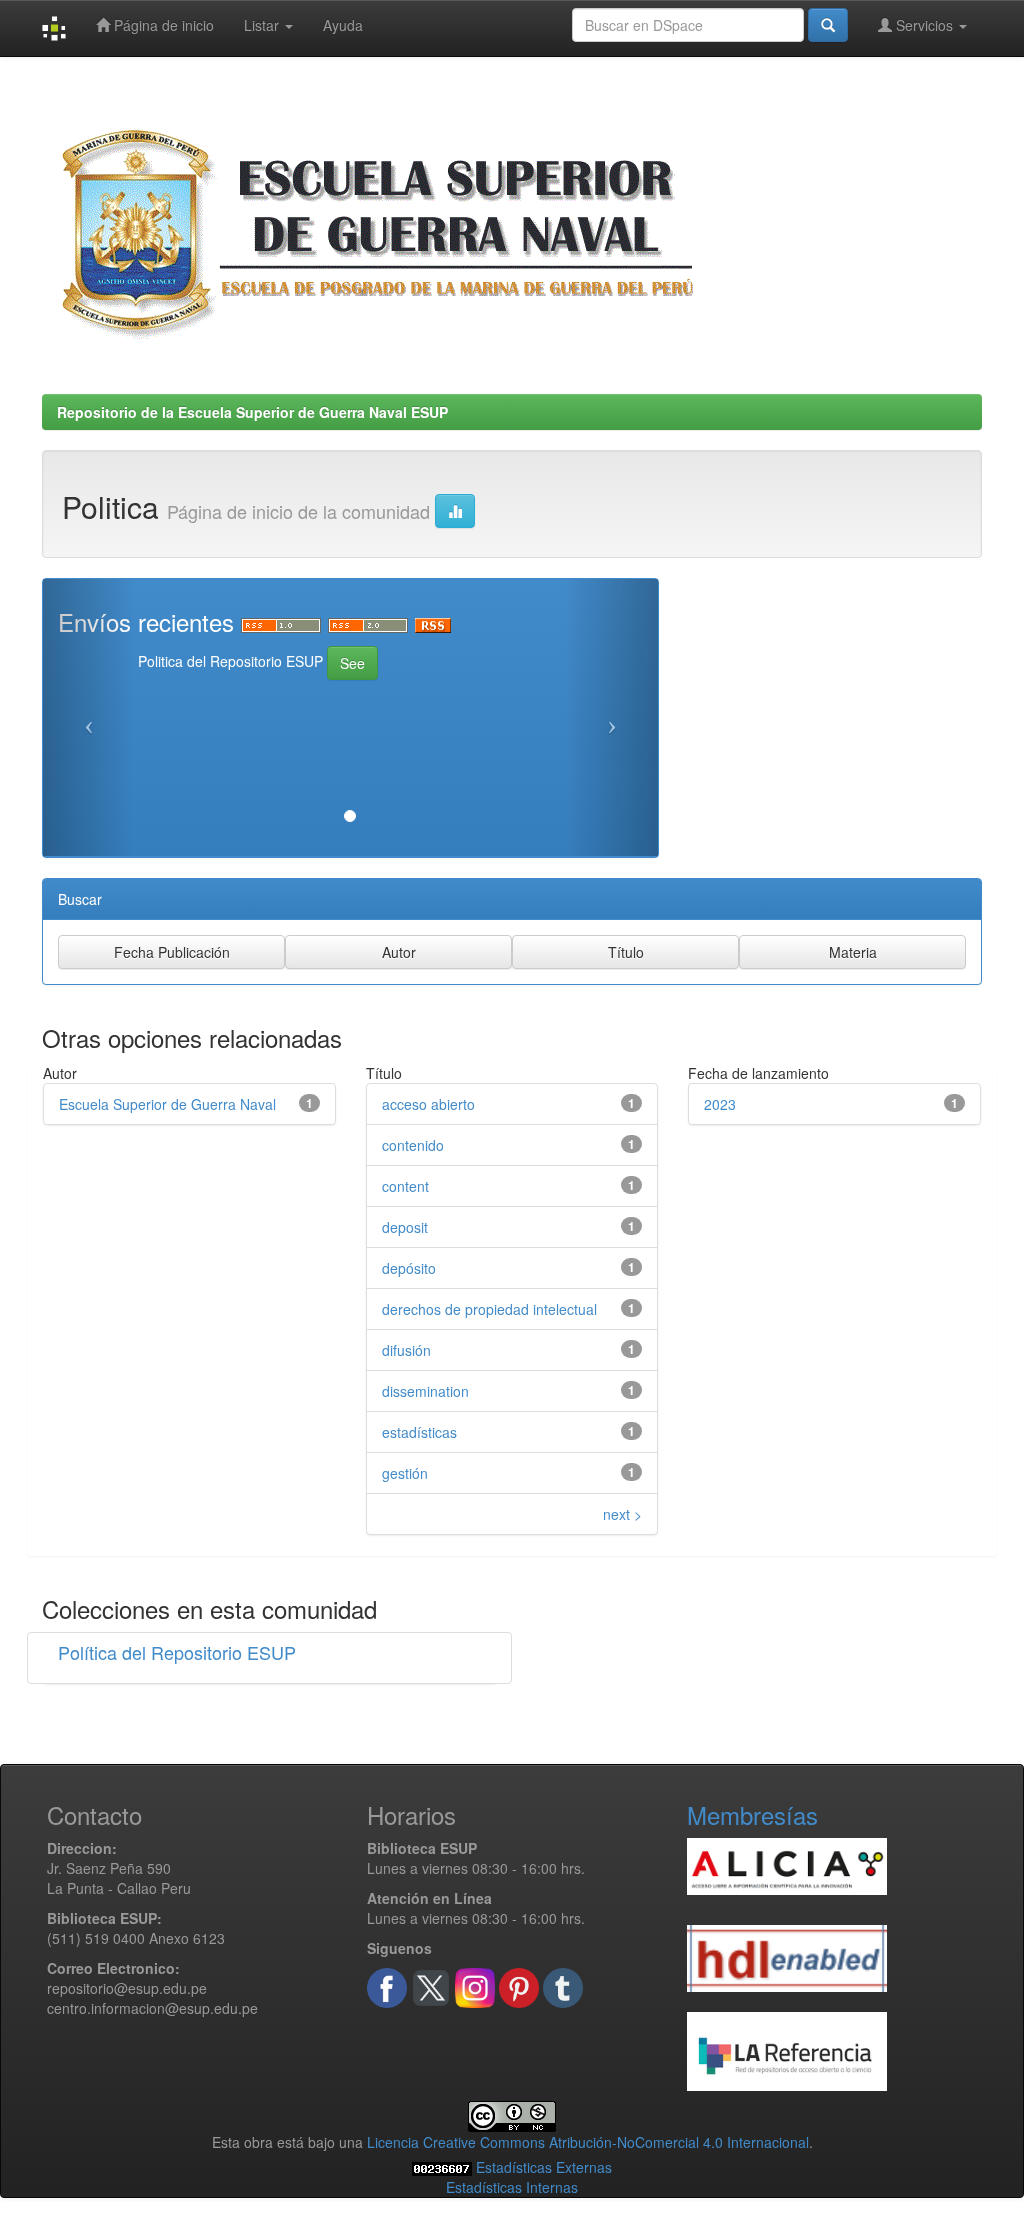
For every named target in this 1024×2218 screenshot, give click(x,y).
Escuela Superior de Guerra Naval (167, 1104)
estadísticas (419, 1432)
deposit (405, 1227)
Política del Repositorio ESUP (177, 1652)
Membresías (752, 1814)
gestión (405, 1473)
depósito (409, 1268)
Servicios (924, 25)
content (405, 1186)
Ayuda (343, 25)
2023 (720, 1104)
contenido (413, 1145)
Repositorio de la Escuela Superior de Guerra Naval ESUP (252, 412)
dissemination (425, 1391)
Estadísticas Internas (512, 2187)
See (352, 663)
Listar (263, 25)
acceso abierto (428, 1104)
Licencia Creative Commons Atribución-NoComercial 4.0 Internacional (588, 2142)
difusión (406, 1350)
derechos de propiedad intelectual (489, 1309)
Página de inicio (162, 25)
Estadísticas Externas (544, 2167)
